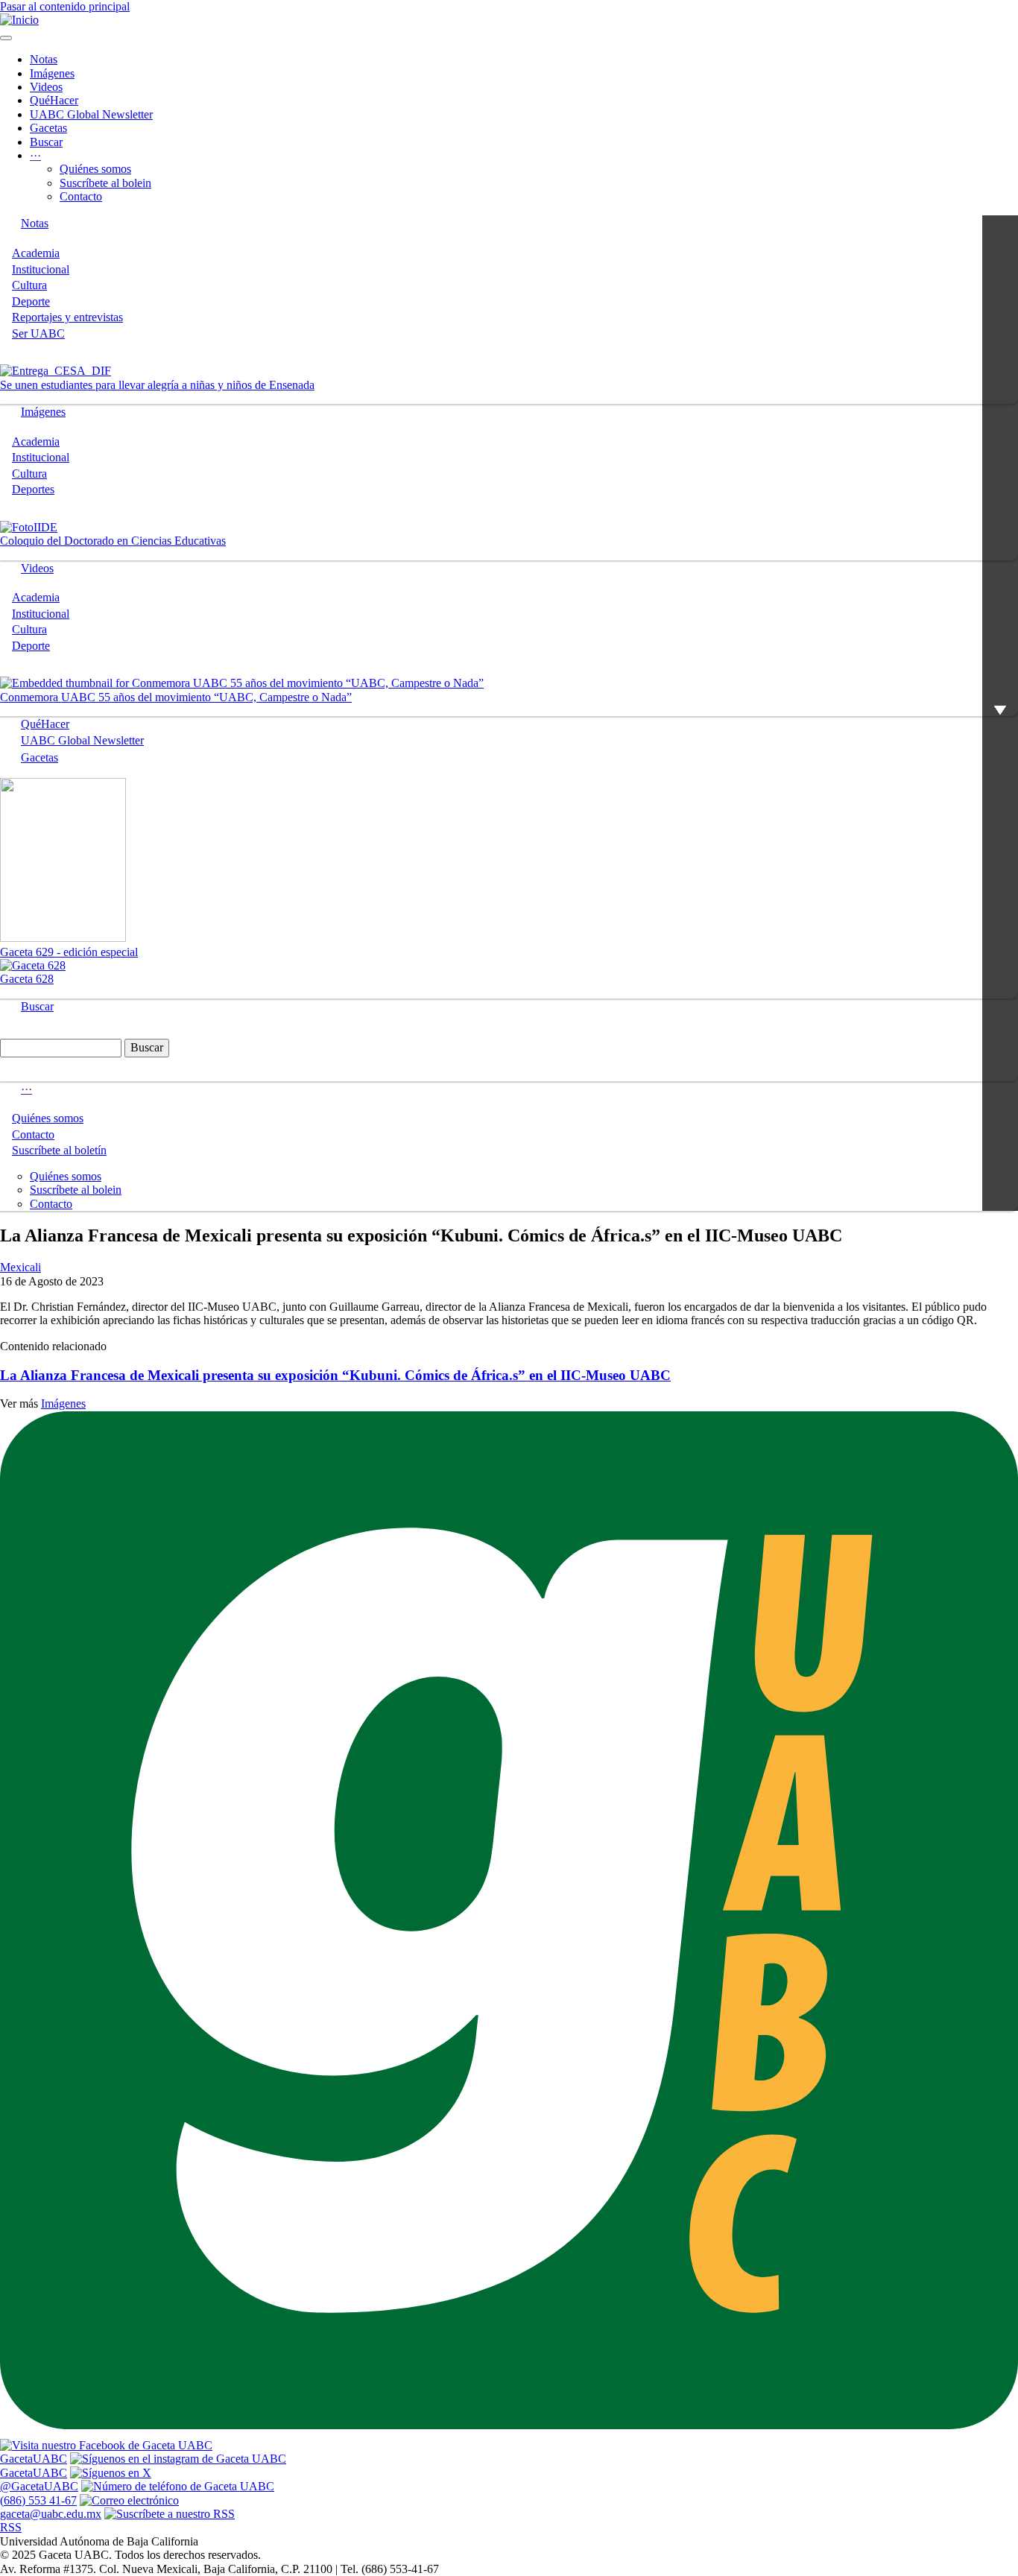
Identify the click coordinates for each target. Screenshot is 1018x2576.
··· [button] (35, 155)
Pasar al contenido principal (65, 6)
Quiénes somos (95, 169)
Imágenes (52, 73)
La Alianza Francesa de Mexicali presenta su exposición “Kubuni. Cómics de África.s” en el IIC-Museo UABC (335, 1375)
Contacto (81, 196)
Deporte (31, 301)
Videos (46, 87)
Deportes (33, 489)
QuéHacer (54, 100)
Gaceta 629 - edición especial (69, 952)
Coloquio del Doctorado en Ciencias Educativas (113, 541)
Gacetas (48, 128)
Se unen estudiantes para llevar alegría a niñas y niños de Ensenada (157, 385)
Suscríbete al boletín (59, 1150)
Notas (44, 59)
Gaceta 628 (27, 979)
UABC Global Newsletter (91, 114)
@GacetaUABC (39, 2486)
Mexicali (20, 1267)
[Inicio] (19, 20)
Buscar (46, 142)
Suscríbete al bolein (105, 183)
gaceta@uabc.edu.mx (51, 2514)
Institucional (41, 269)
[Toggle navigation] (6, 38)
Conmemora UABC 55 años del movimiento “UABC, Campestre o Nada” (176, 697)
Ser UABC (38, 333)
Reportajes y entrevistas (67, 317)
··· (26, 1089)
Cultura (29, 285)
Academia (36, 253)
